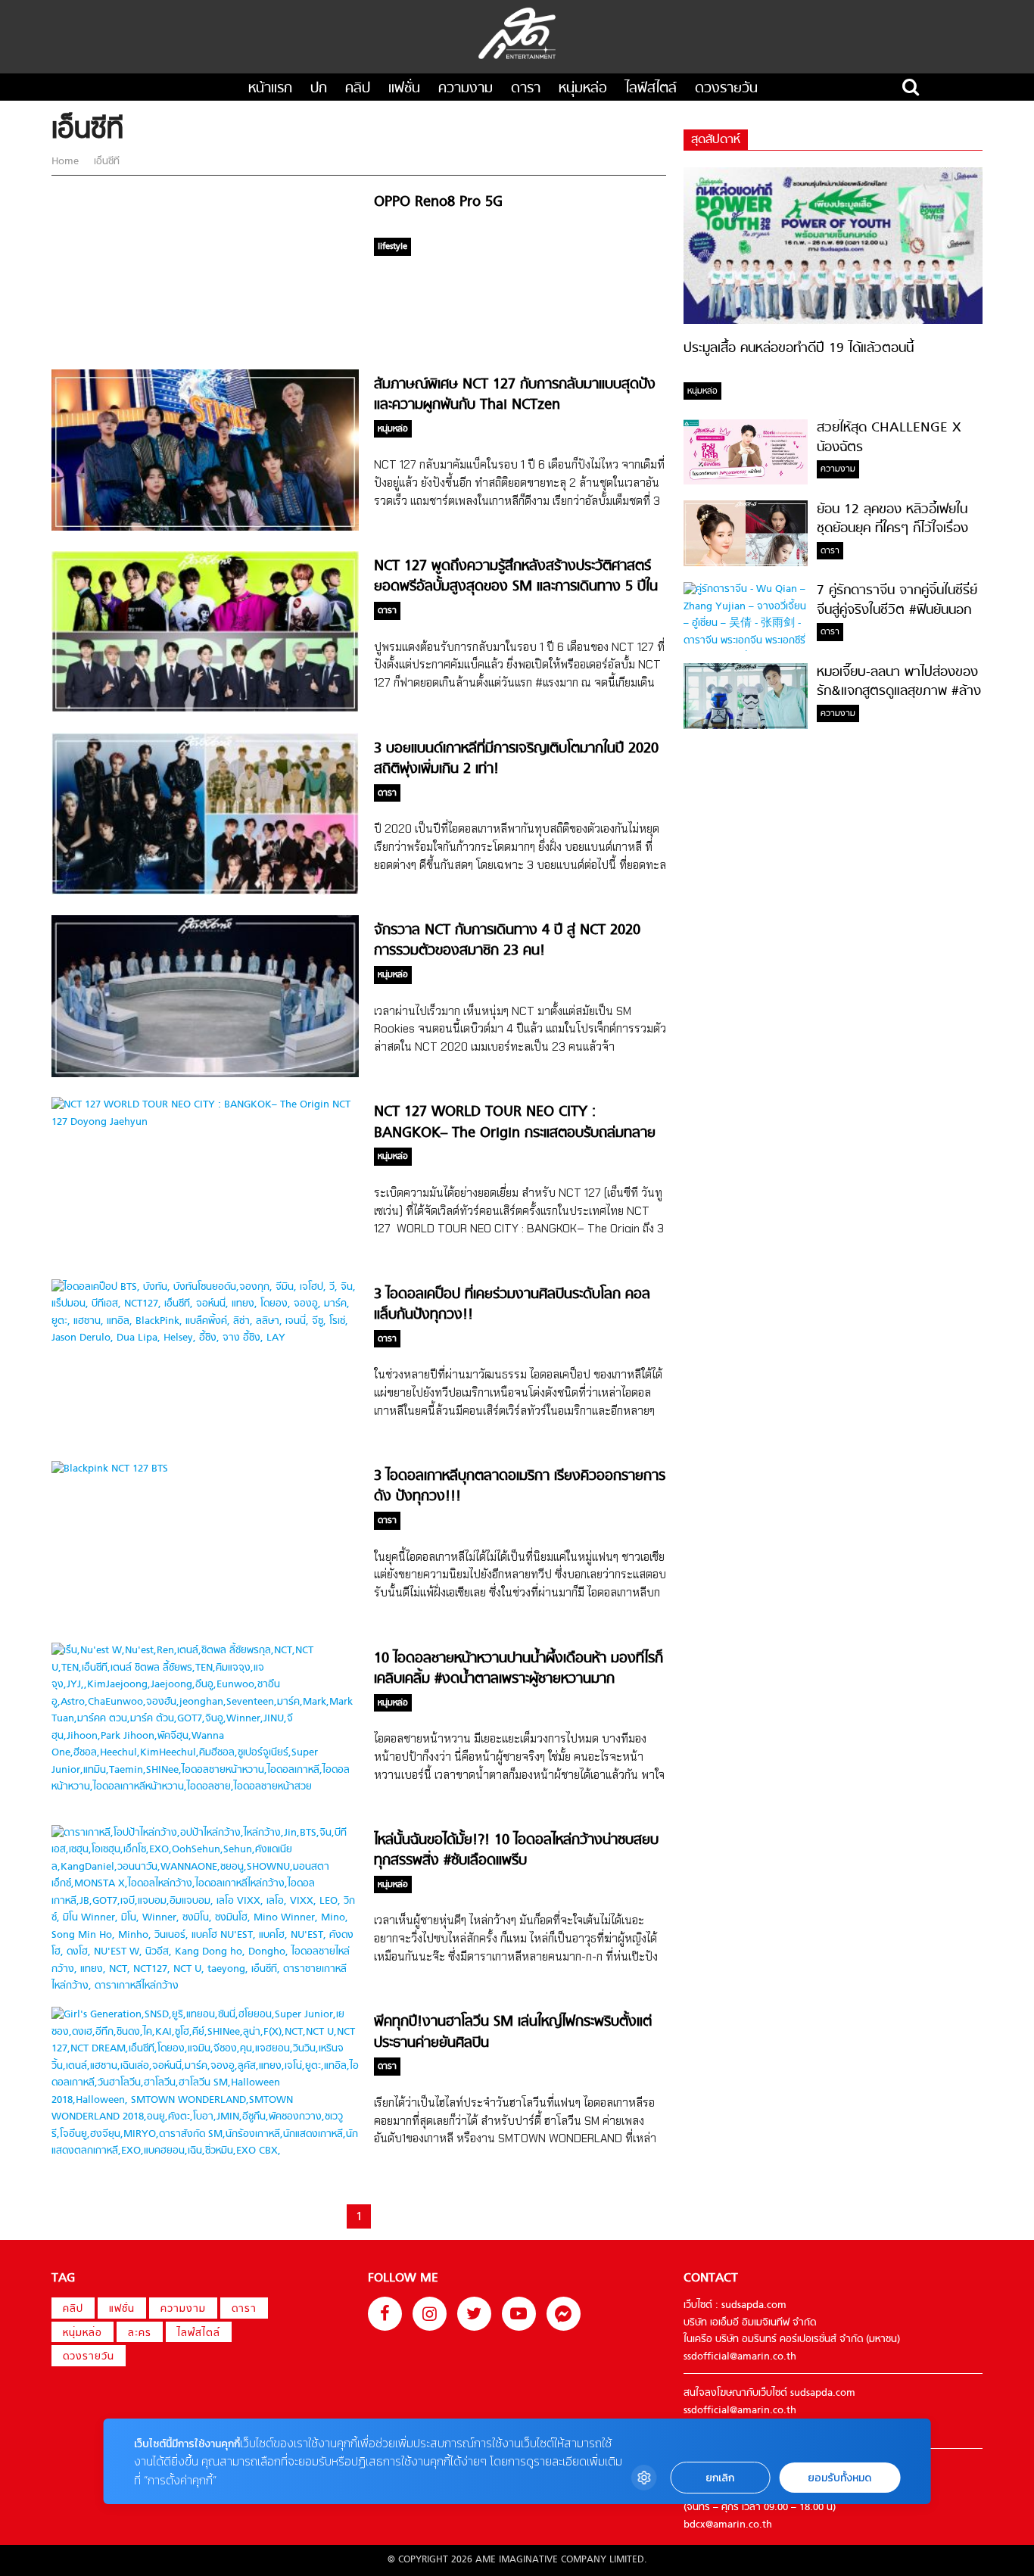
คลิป (358, 89)
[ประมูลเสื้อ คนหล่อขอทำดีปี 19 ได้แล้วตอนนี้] (833, 321)
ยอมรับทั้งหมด (839, 2478)
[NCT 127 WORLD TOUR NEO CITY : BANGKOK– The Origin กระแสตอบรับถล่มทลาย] (205, 1122)
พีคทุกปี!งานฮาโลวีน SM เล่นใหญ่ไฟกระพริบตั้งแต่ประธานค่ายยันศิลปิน (513, 2032)
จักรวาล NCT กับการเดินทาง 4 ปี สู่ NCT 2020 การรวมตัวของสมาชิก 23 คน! (507, 941)
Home (67, 162)
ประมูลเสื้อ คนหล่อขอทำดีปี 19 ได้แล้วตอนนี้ (799, 349)
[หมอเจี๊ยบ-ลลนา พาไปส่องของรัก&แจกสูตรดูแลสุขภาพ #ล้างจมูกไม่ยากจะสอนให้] (746, 726)
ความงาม (466, 89)
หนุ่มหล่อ (583, 89)
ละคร (140, 2333)
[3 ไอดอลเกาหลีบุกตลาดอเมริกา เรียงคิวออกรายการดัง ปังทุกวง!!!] (110, 1469)
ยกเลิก (720, 2478)
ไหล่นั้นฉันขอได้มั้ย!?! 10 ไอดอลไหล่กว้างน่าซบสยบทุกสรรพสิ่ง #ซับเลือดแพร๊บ (516, 1851)
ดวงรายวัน (726, 89)
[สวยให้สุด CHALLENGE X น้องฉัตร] (746, 482)
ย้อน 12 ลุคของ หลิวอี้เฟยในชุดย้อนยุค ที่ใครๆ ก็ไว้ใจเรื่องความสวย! (892, 529)
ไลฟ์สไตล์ (651, 89)
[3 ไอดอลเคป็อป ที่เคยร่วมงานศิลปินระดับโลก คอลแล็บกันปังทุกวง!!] (205, 1338)
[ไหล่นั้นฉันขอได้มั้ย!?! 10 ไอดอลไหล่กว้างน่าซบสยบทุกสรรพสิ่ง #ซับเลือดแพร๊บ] (205, 1986)
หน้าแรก (270, 89)
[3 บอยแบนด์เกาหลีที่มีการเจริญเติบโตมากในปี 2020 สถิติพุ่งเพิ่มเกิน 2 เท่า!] (205, 892)
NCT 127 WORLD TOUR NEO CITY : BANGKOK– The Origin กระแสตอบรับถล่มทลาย (515, 1123)
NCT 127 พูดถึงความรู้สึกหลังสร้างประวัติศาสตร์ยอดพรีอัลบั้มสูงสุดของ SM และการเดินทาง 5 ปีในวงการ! (516, 587)
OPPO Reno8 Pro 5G (438, 202)
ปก (319, 89)
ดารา (526, 89)
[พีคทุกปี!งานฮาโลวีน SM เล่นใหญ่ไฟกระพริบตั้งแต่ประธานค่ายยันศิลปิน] (205, 2151)
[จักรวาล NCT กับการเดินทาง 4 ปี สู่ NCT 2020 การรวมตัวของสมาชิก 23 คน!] (205, 1075)
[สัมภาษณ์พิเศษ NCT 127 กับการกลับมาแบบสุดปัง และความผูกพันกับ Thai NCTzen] (205, 528)
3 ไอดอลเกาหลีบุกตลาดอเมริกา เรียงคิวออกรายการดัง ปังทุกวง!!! (520, 1487)
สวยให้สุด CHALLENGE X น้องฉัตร (889, 438)
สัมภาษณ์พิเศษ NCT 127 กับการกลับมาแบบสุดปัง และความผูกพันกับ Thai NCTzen (515, 395)
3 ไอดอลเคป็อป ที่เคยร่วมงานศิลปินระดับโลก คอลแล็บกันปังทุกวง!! (512, 1305)
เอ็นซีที (105, 162)
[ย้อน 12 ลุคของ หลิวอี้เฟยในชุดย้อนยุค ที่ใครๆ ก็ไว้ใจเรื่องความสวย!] (746, 564)
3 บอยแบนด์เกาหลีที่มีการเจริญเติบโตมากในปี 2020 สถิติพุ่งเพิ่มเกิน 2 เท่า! (516, 759)
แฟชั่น (404, 89)
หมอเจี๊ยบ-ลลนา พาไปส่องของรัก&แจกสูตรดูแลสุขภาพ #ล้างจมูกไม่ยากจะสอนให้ (899, 692)
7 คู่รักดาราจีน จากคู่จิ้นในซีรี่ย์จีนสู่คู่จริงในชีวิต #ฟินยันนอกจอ (897, 611)
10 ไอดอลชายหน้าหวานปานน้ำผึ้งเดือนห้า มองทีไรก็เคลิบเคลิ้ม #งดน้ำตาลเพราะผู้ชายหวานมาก (519, 1669)
